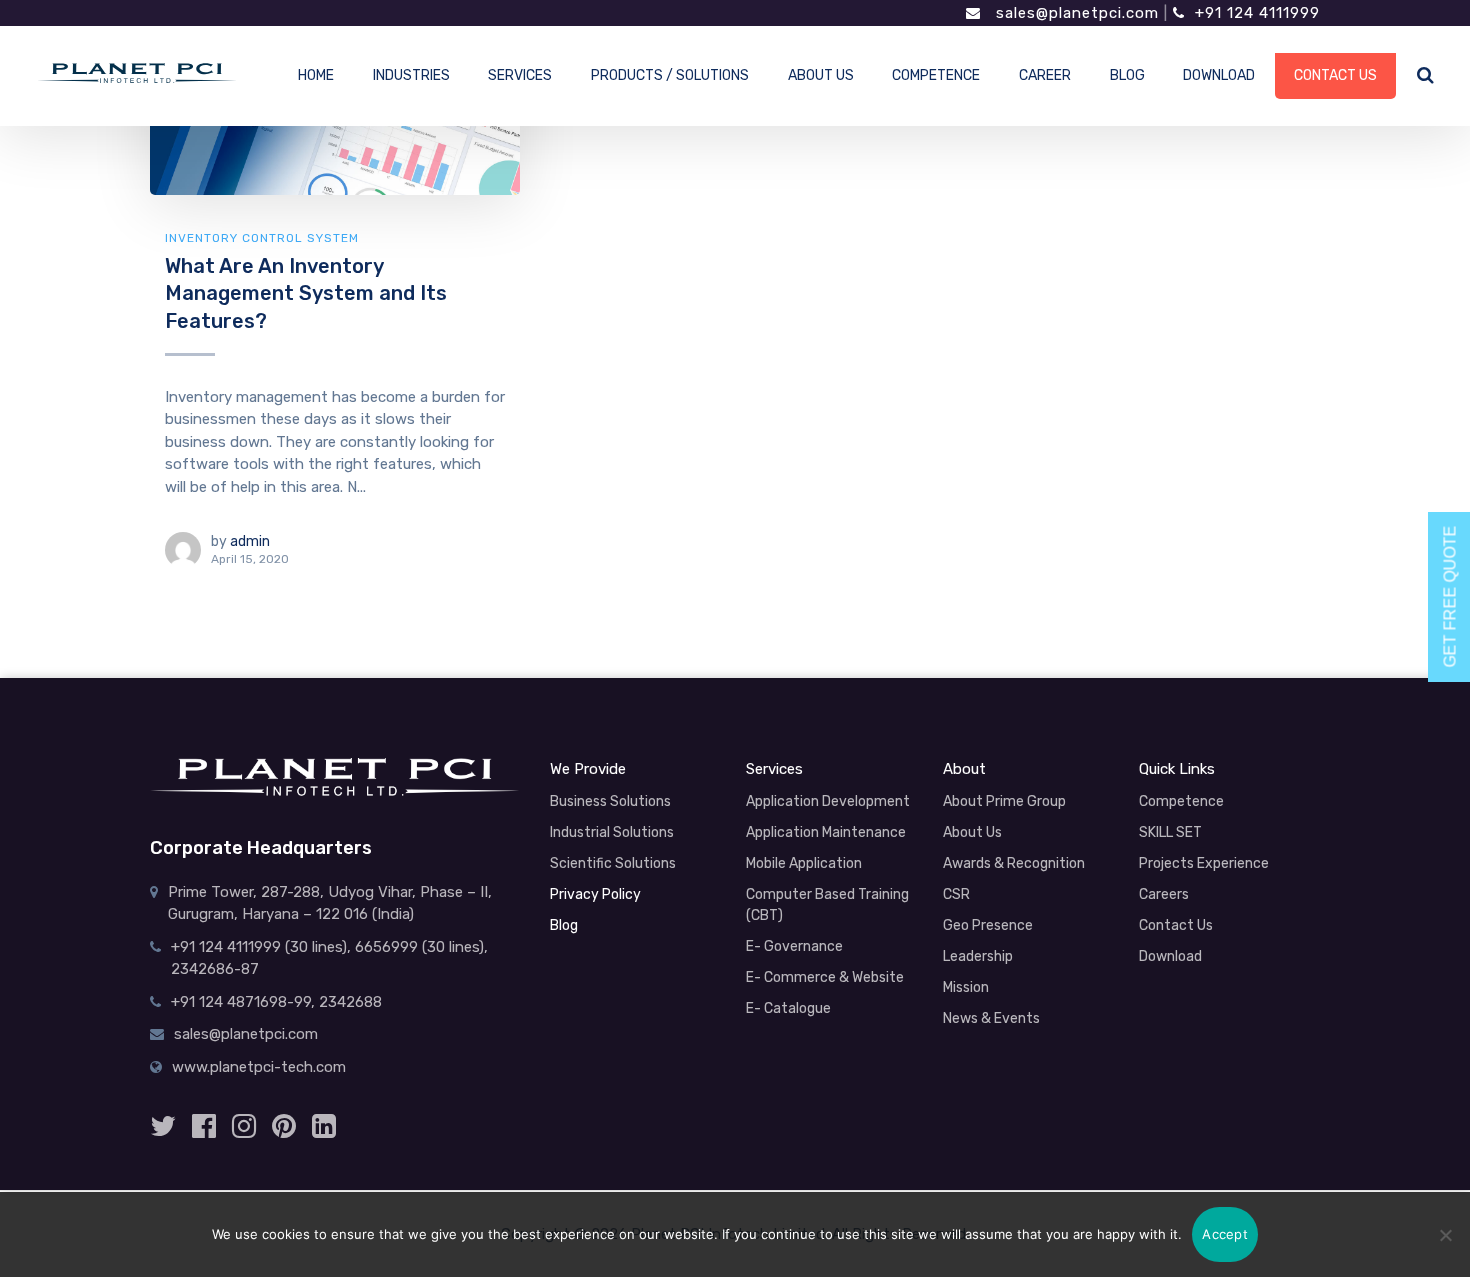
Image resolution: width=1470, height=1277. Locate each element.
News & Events (991, 1018)
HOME (316, 75)
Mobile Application (804, 863)
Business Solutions (610, 801)
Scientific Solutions (613, 863)
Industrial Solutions (612, 832)
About (964, 769)
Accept (1225, 1234)
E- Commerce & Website (825, 977)
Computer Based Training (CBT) (827, 905)
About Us (972, 832)
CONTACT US (1335, 75)
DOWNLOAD (1219, 75)
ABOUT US (821, 75)
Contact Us (1176, 925)
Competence (1181, 801)
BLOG (1127, 75)
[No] (1445, 1235)
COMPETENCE (936, 75)
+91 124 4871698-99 (241, 1002)
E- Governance (794, 946)
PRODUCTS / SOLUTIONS (670, 75)
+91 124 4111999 (1257, 13)
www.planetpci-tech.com (259, 1067)
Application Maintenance (826, 832)
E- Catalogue (788, 1008)
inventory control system (262, 238)
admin (250, 541)
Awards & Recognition (1014, 863)
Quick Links (1177, 769)
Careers (1164, 894)
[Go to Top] (1415, 1157)
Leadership (978, 956)
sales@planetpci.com (1075, 13)
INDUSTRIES (411, 75)
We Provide (588, 769)
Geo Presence (988, 925)
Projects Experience (1204, 863)
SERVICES (520, 75)
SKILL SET (1170, 832)
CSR (956, 894)
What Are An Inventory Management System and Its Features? (306, 293)
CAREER (1045, 75)
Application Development (828, 801)
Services (774, 769)
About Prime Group (1004, 801)
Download (1170, 956)
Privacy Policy (595, 894)
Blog (564, 925)
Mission (966, 987)
